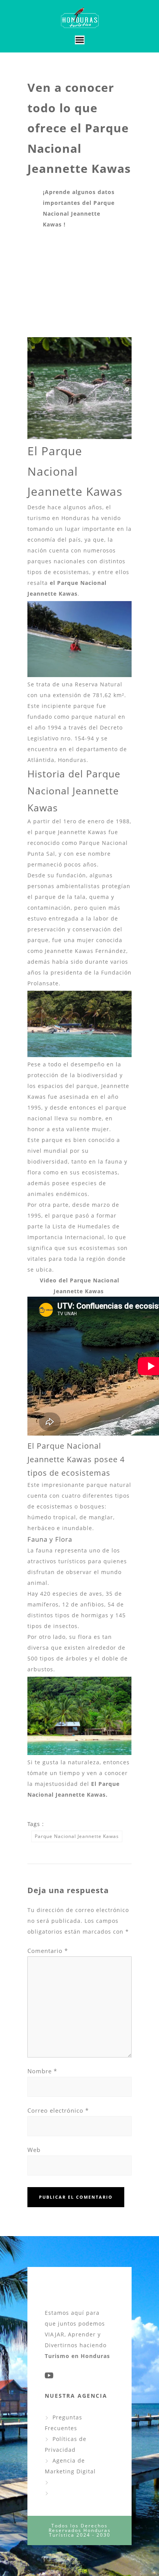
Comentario (48, 1951)
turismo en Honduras (59, 518)
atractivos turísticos (57, 1561)
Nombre (42, 2071)
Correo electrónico (58, 2110)
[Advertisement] (79, 284)
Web (34, 2150)
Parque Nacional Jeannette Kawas (77, 1836)
